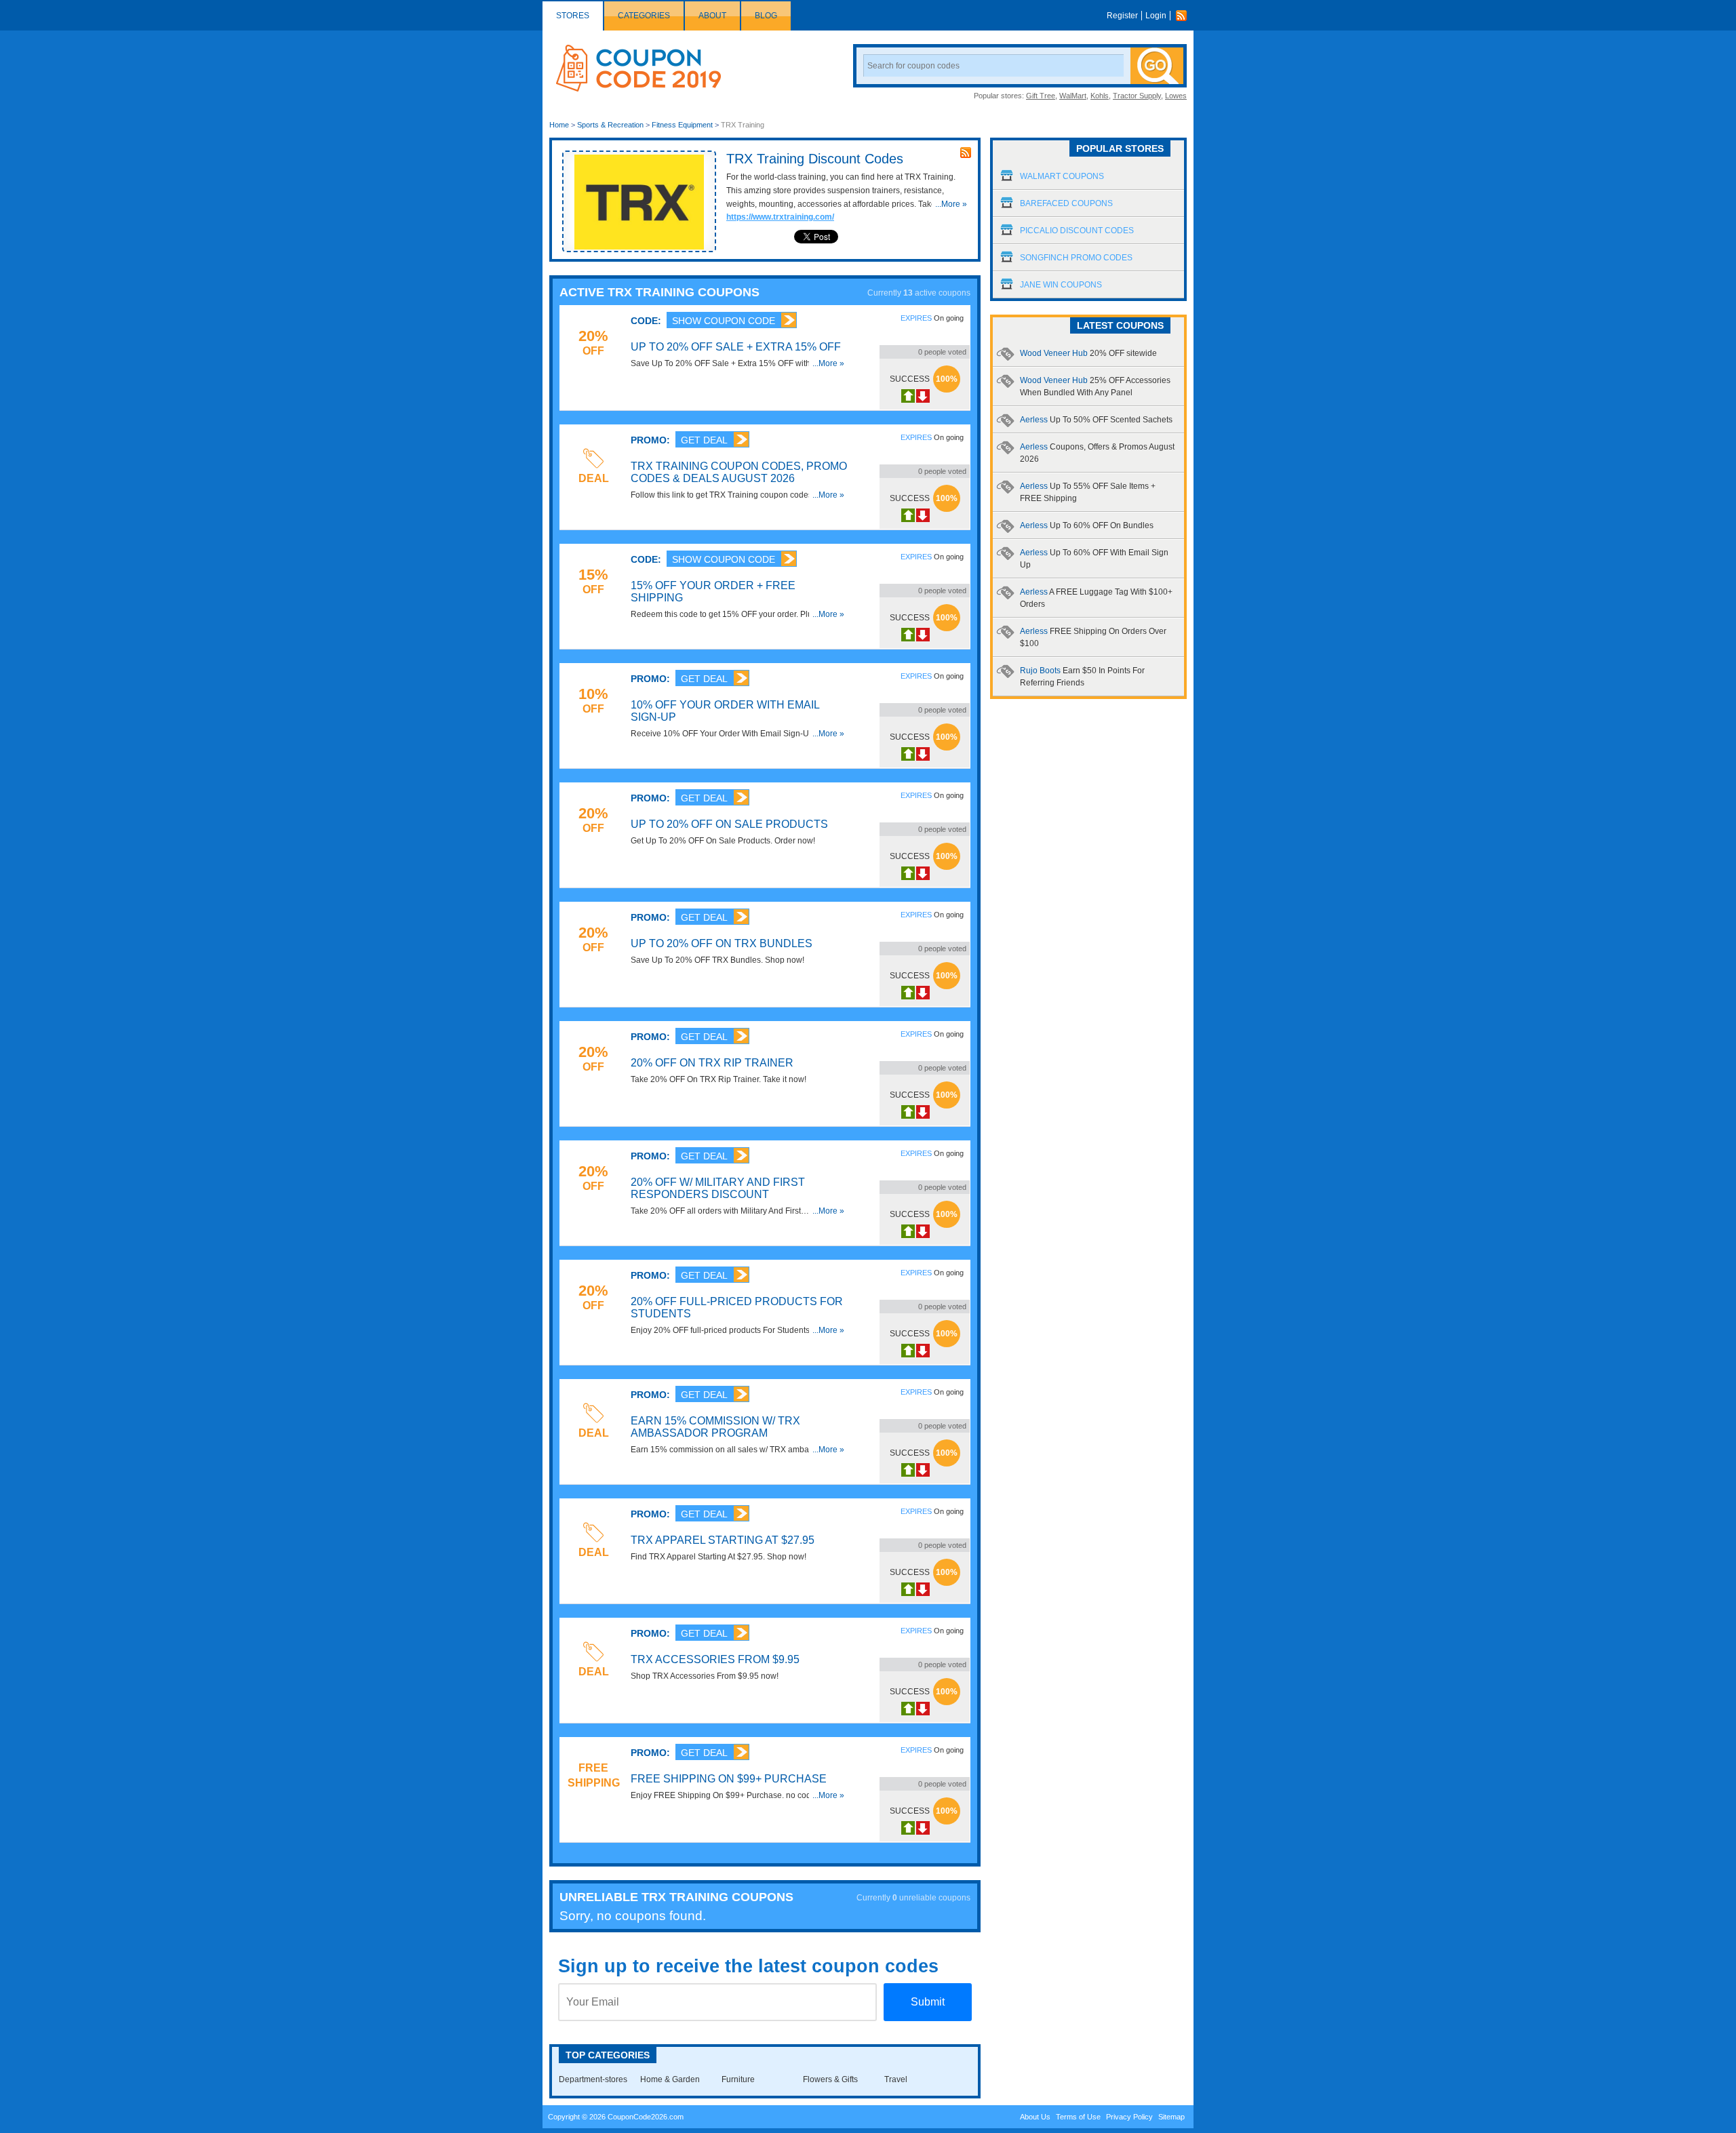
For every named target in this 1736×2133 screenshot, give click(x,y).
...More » (951, 204)
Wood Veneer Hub (1088, 353)
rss (966, 153)
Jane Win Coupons (1061, 285)
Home (559, 125)
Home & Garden (670, 2079)
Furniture (738, 2079)
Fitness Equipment (682, 125)
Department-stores (593, 2079)
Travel (896, 2079)
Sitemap (1171, 2117)
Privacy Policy (1129, 2117)
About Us (1035, 2117)
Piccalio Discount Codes (1077, 231)
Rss (1185, 16)
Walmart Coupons (1062, 176)
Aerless (1096, 420)
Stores (573, 16)
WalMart (1073, 96)
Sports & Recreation (610, 125)
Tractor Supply (1137, 96)
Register (1122, 16)
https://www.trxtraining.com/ (780, 217)
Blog (766, 16)
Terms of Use (1078, 2117)
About (712, 16)
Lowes (1176, 96)
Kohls (1100, 96)
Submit (928, 2002)
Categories (644, 16)
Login (1156, 16)
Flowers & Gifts (830, 2079)
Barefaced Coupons (1066, 203)
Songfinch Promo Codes (1076, 258)
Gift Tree (1041, 96)
